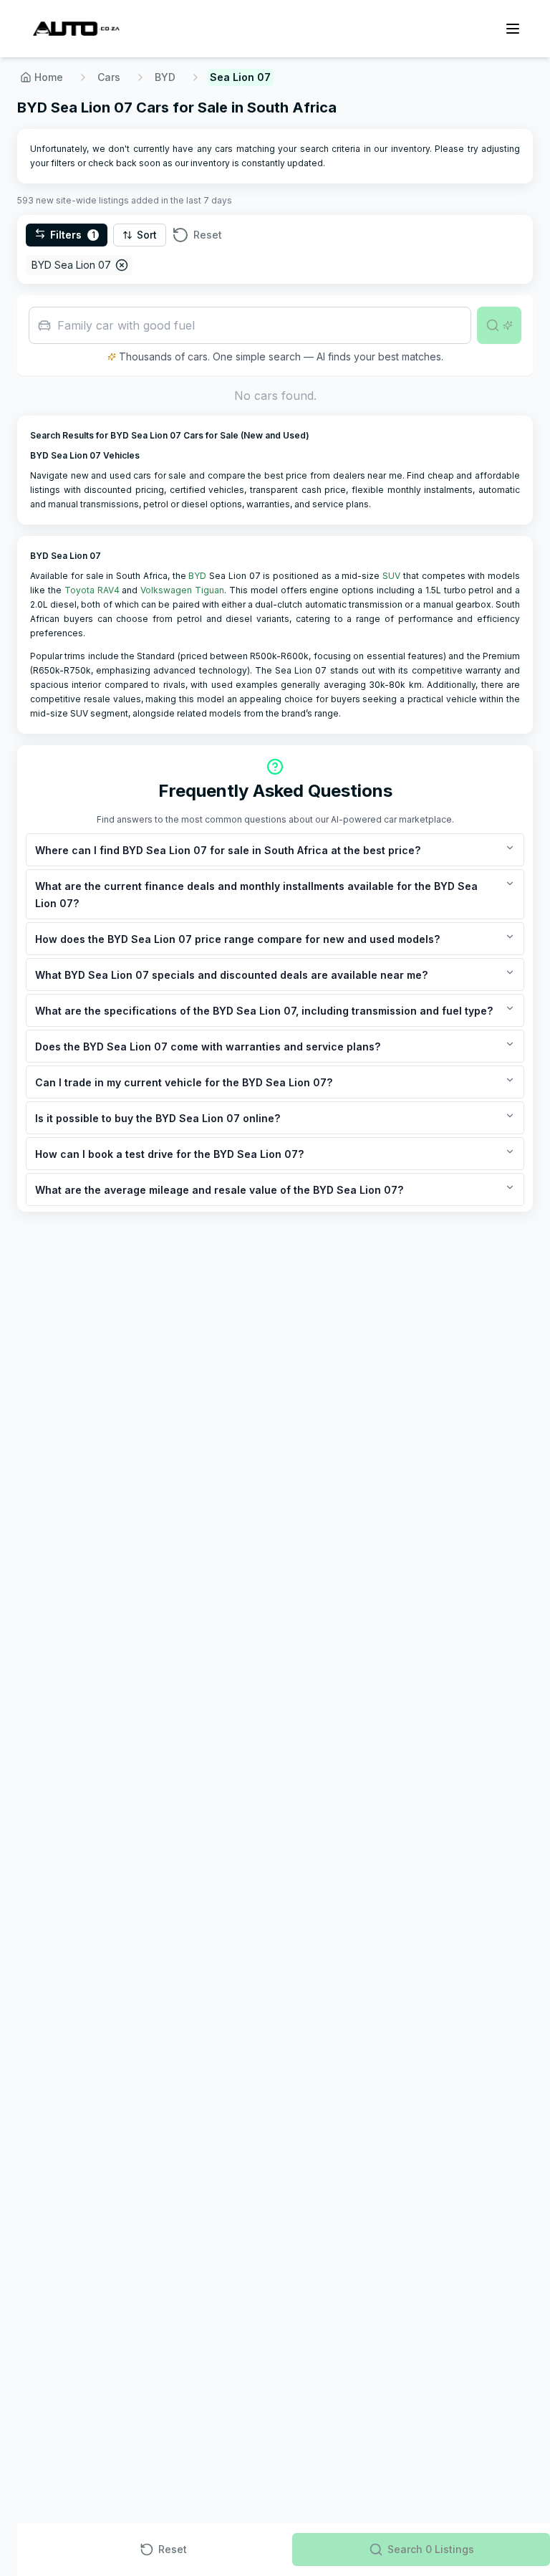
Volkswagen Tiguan (182, 590)
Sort (147, 235)
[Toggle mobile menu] (513, 29)
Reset (208, 235)
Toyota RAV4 (92, 590)
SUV (391, 576)
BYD (165, 77)
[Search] (499, 325)
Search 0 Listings (431, 2549)
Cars (109, 77)
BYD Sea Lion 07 (71, 265)
